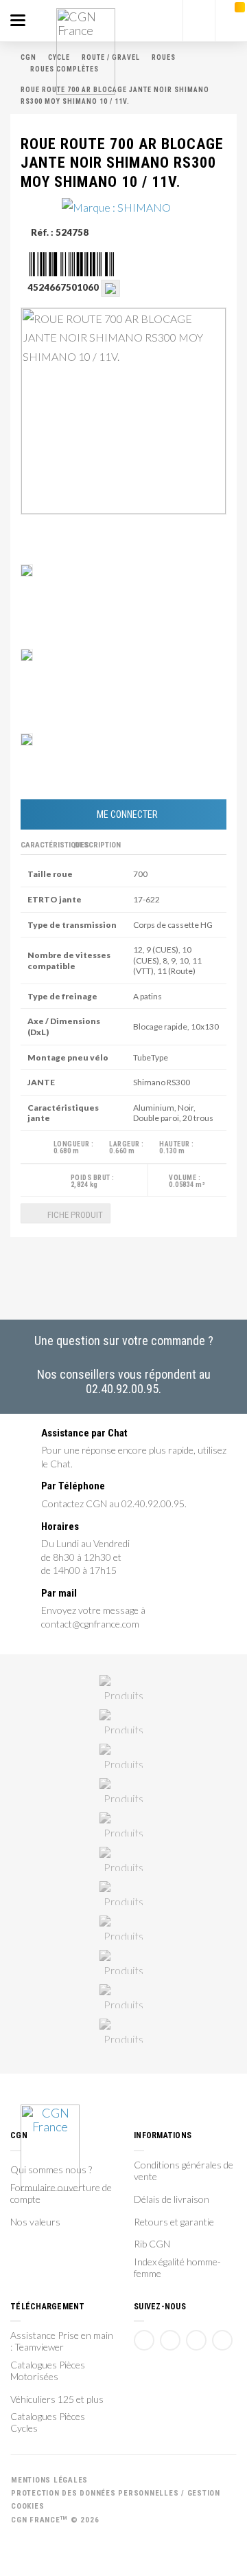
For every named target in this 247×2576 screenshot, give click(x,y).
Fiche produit (74, 1215)
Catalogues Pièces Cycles (48, 2422)
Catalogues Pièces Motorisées (48, 2371)
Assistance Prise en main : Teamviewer (62, 2341)
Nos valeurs (35, 2222)
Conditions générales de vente (184, 2171)
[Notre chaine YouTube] (170, 2340)
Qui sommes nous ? (51, 2170)
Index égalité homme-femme (177, 2268)
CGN (28, 57)
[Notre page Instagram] (222, 2340)
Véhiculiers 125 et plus (57, 2399)
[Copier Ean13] (110, 287)
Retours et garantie (174, 2222)
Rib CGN (152, 2244)
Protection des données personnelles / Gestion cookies (116, 2500)
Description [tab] (98, 845)
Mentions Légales (49, 2480)
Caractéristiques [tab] (46, 845)
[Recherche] (199, 21)
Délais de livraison (172, 2199)
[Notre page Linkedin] (196, 2340)
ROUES (164, 57)
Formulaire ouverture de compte (61, 2194)
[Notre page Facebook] (144, 2340)
